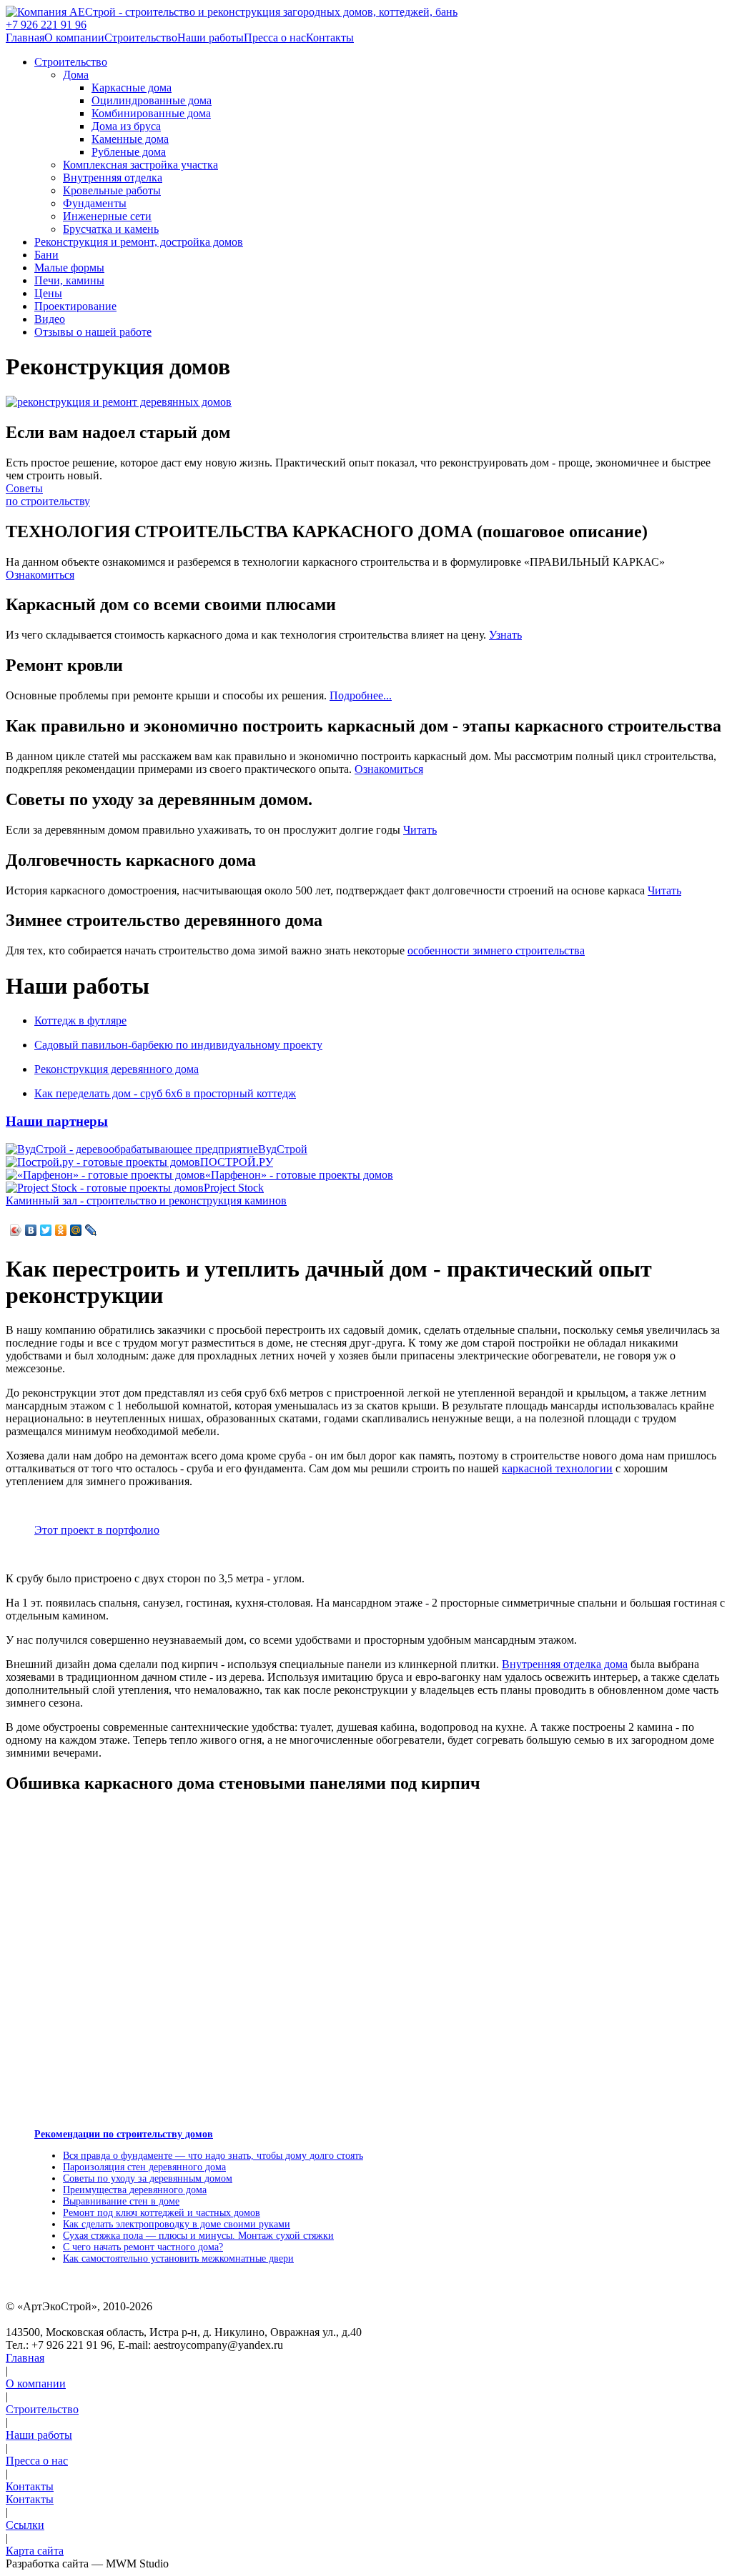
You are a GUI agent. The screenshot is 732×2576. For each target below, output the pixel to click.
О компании (74, 38)
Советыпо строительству (48, 495)
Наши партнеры (57, 1121)
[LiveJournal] (91, 1230)
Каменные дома (130, 139)
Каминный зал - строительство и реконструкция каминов (146, 1200)
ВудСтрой (283, 1149)
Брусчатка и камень (111, 229)
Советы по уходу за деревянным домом (148, 2178)
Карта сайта (35, 2551)
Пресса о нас (275, 38)
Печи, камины (69, 280)
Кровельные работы (112, 190)
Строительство (141, 38)
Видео (50, 319)
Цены (48, 293)
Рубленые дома (129, 152)
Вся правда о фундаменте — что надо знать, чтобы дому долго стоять (213, 2156)
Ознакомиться (40, 575)
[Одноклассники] (61, 1230)
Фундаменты (95, 203)
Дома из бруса (126, 126)
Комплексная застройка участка (140, 165)
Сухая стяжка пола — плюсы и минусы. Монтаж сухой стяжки (198, 2236)
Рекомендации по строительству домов (124, 2134)
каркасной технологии (557, 1468)
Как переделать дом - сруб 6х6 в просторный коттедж (165, 1093)
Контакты (330, 38)
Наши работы (211, 38)
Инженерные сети (107, 216)
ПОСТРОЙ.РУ (237, 1162)
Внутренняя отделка (113, 178)
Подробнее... (361, 695)
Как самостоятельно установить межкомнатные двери (178, 2258)
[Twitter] (46, 1230)
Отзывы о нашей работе (93, 332)
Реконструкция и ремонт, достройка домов (139, 242)
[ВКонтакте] (31, 1230)
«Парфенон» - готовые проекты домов (299, 1175)
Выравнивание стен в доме (121, 2201)
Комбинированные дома (151, 113)
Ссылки (25, 2525)
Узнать (505, 635)
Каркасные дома (132, 88)
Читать (420, 830)
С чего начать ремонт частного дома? (143, 2247)
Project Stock (234, 1188)
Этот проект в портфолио (97, 1530)
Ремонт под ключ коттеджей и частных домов (162, 2213)
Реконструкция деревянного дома (117, 1069)
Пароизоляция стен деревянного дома (144, 2167)
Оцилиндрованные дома (152, 100)
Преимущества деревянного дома (135, 2190)
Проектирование (75, 306)
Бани (46, 255)
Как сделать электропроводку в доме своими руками (177, 2224)
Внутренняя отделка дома (565, 1664)
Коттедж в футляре (80, 1020)
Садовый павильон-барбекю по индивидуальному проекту (178, 1045)
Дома (76, 75)
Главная (25, 38)
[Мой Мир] (76, 1230)
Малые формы (69, 268)
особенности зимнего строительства (496, 950)
